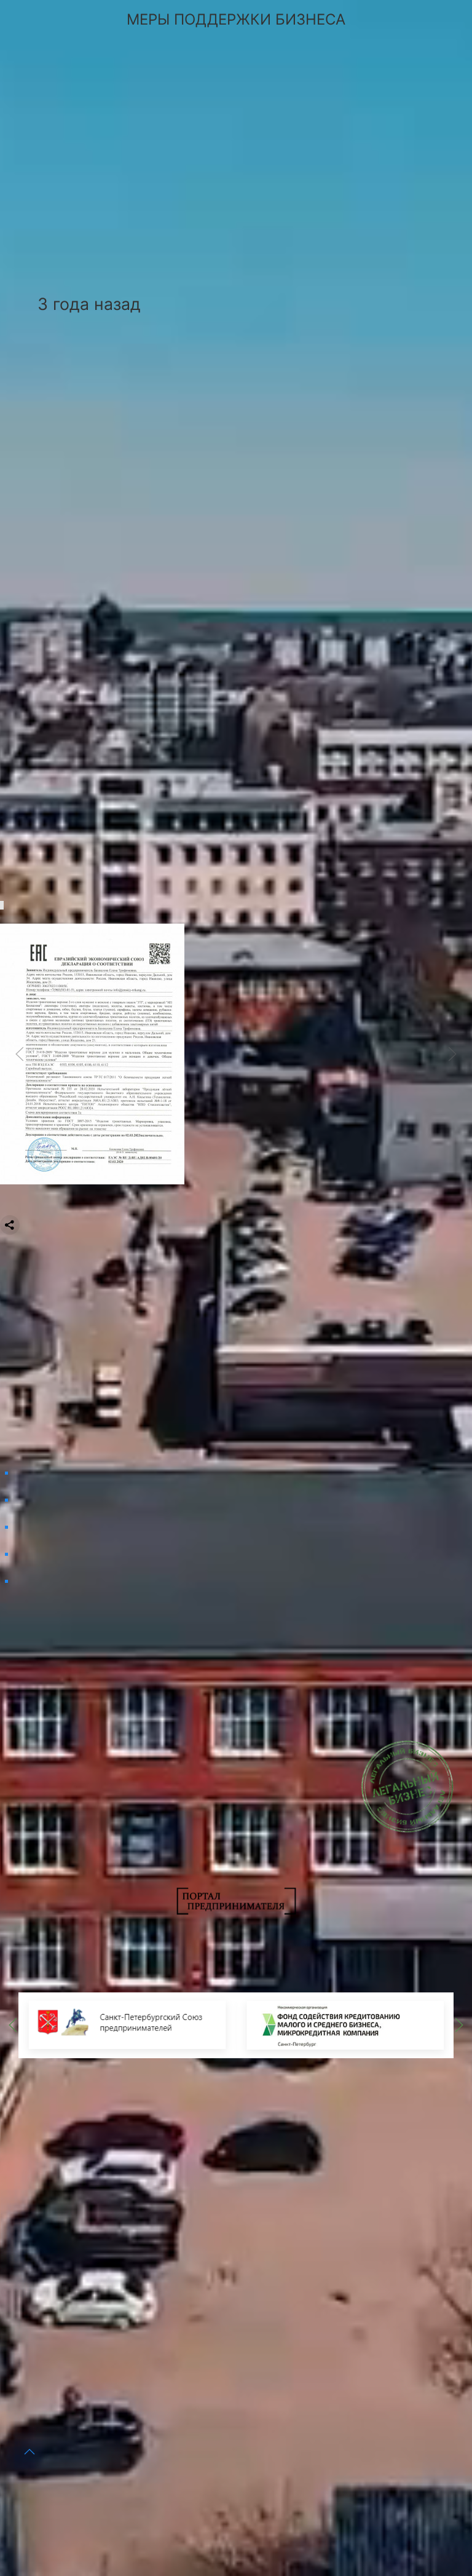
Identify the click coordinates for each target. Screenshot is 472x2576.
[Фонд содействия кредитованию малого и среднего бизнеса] (345, 2024)
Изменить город (183, 2483)
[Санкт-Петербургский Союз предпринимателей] (127, 2024)
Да (95, 2483)
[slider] (92, 1053)
